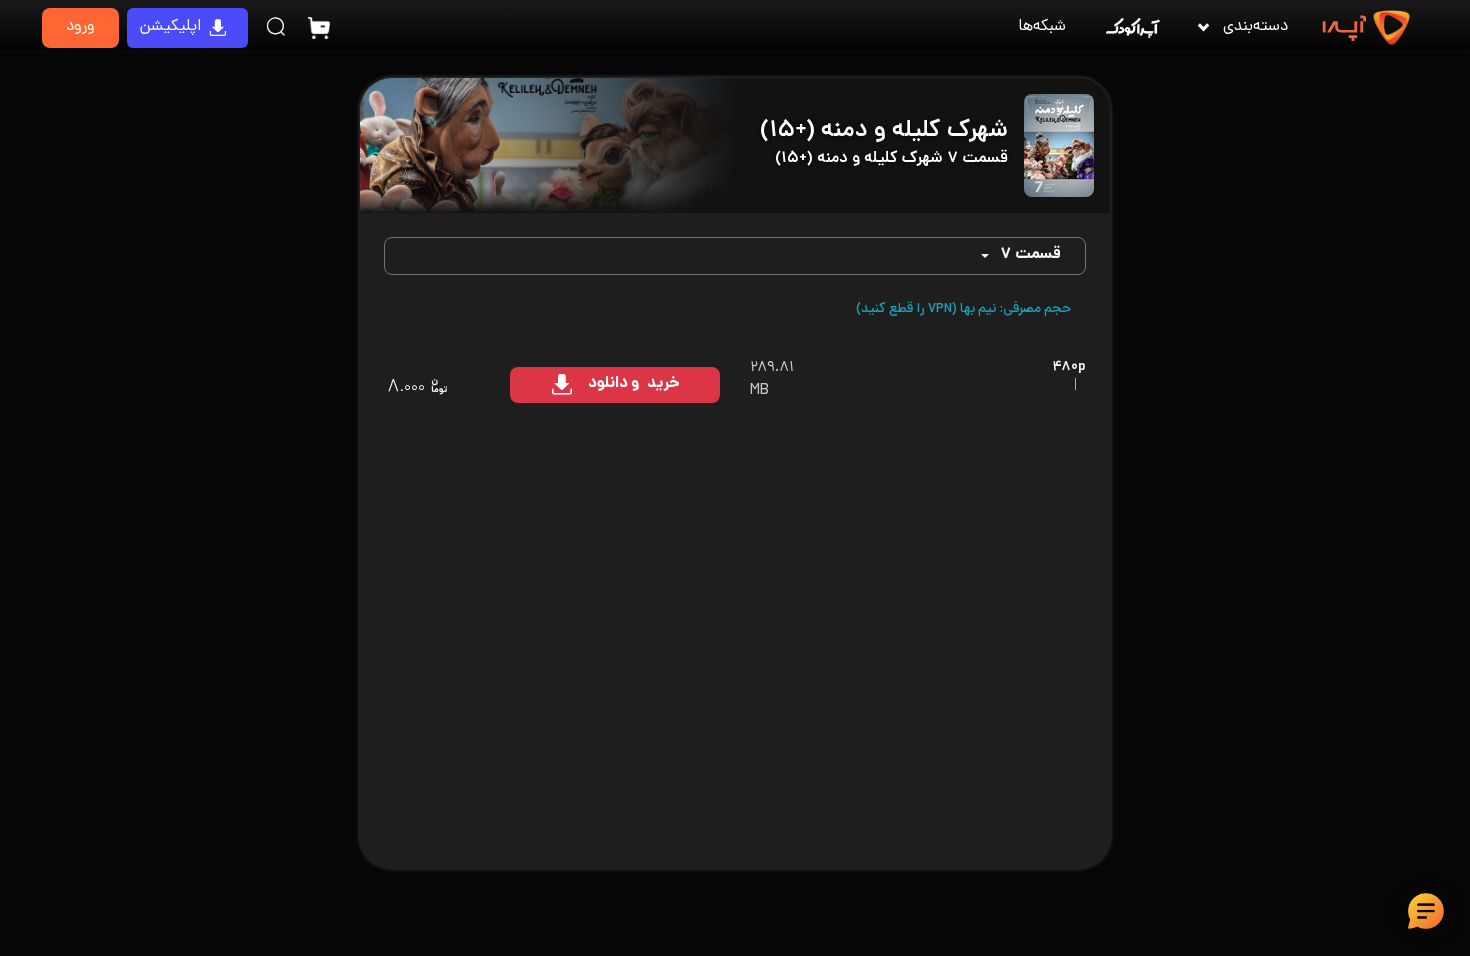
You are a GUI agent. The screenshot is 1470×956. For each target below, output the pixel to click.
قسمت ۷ (1030, 255)
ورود (80, 27)
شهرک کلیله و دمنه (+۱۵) (884, 131)
